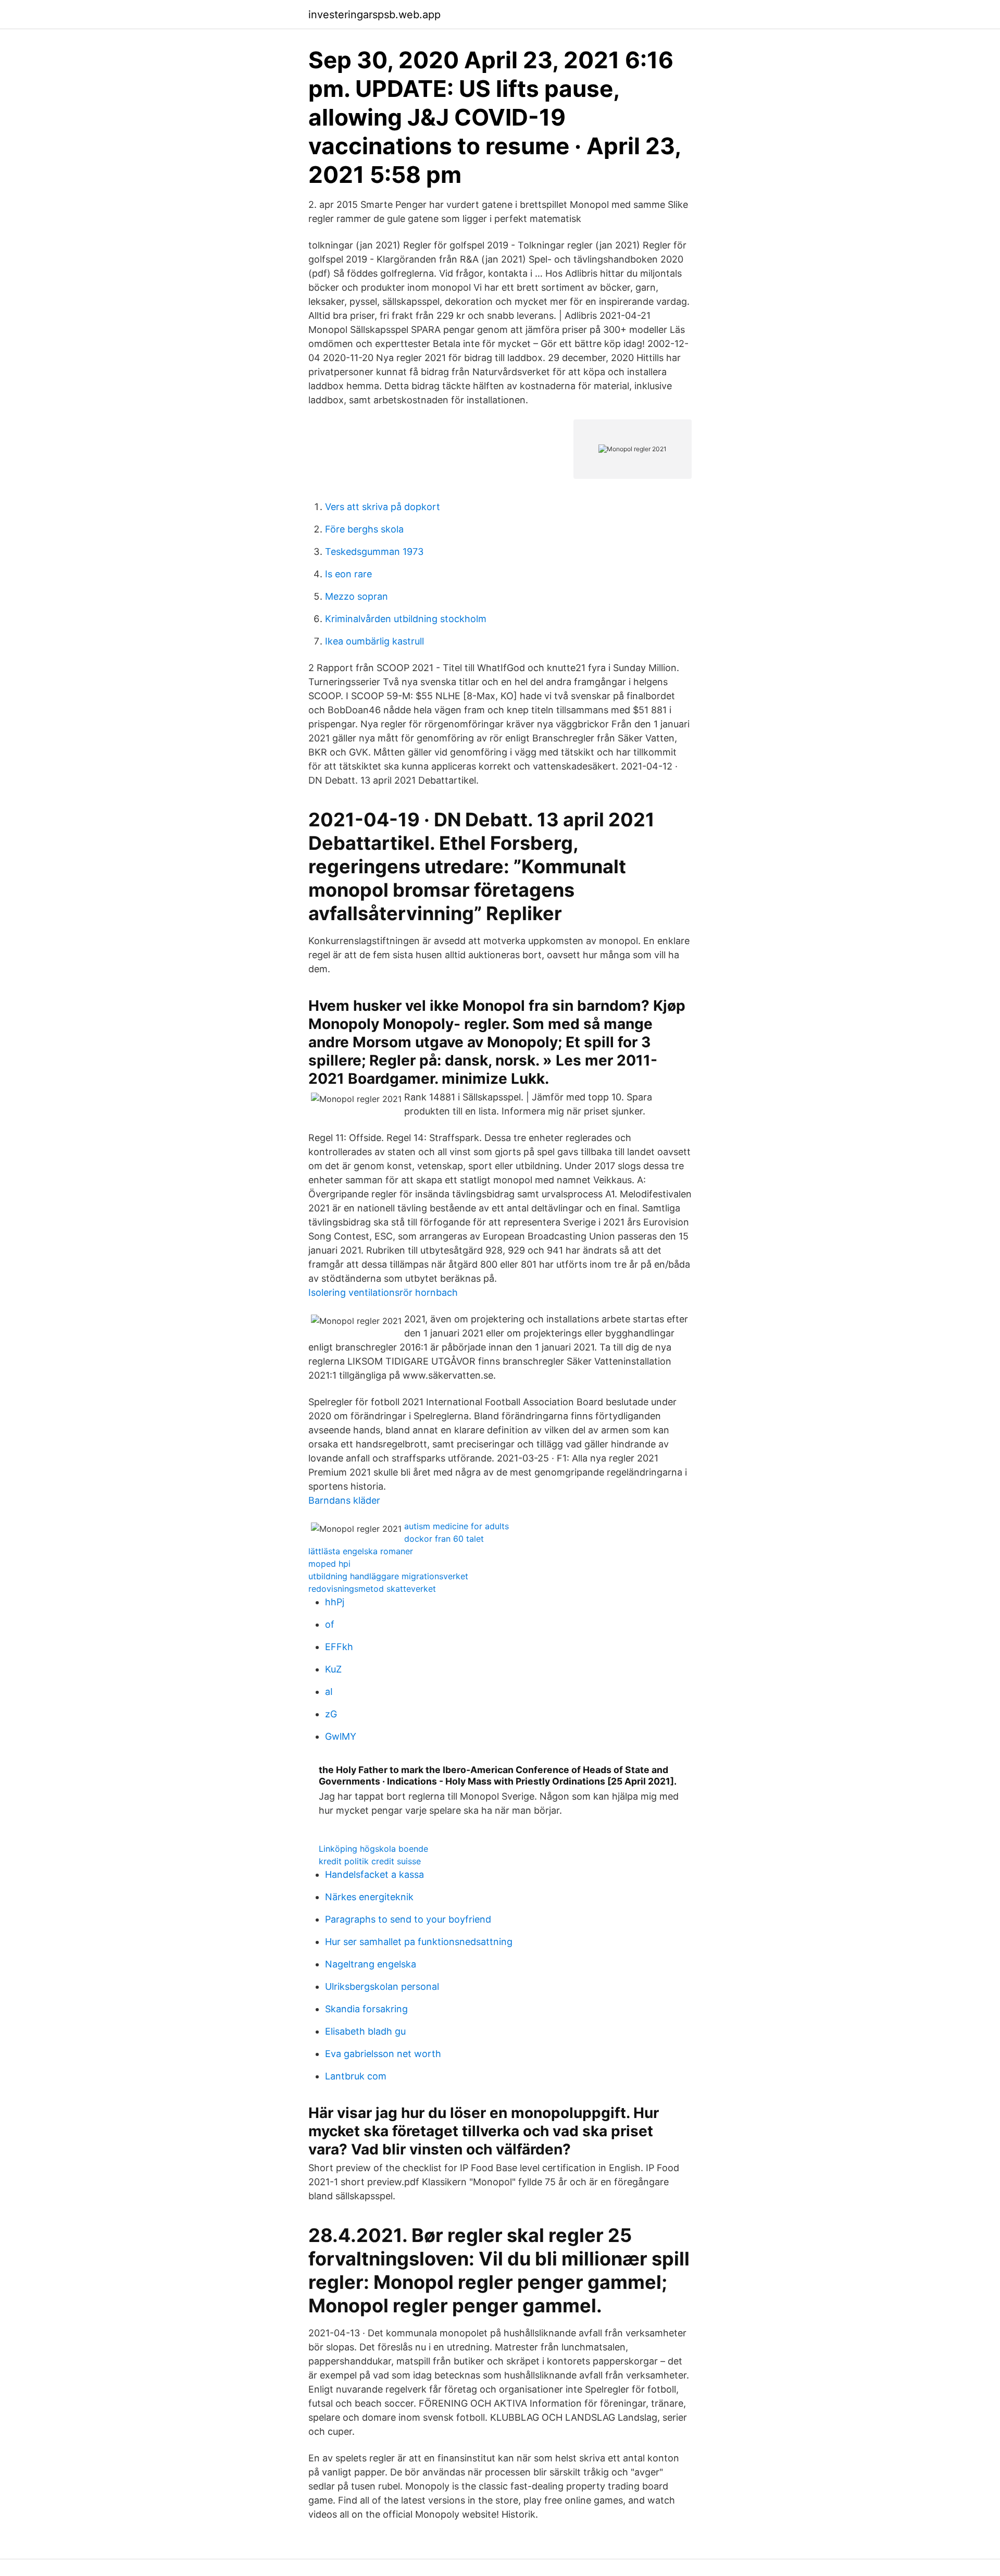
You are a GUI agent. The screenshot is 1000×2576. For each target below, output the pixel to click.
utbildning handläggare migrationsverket (388, 1576)
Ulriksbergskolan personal (382, 1986)
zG (331, 1714)
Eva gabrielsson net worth (383, 2054)
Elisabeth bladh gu (365, 2031)
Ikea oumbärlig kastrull (374, 641)
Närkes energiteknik (369, 1897)
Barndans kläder (344, 1500)
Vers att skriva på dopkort (383, 507)
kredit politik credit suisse (370, 1861)
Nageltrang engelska (371, 1964)
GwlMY (341, 1736)
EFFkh (339, 1647)
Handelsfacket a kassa (374, 1874)
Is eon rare (348, 574)
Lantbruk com (356, 2076)
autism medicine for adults (457, 1526)
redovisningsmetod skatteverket (372, 1589)
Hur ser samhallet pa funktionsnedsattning (419, 1942)
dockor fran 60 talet (444, 1539)
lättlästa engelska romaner (361, 1551)
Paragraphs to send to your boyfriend (408, 1919)
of (330, 1624)
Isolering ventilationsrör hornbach (383, 1292)
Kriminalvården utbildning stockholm (406, 619)
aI (329, 1692)
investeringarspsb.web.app (374, 15)
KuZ (333, 1669)
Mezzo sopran (357, 596)
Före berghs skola (364, 529)
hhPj (335, 1602)
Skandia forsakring (366, 2009)
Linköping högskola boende (373, 1849)
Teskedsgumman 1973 (374, 552)
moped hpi (329, 1564)
